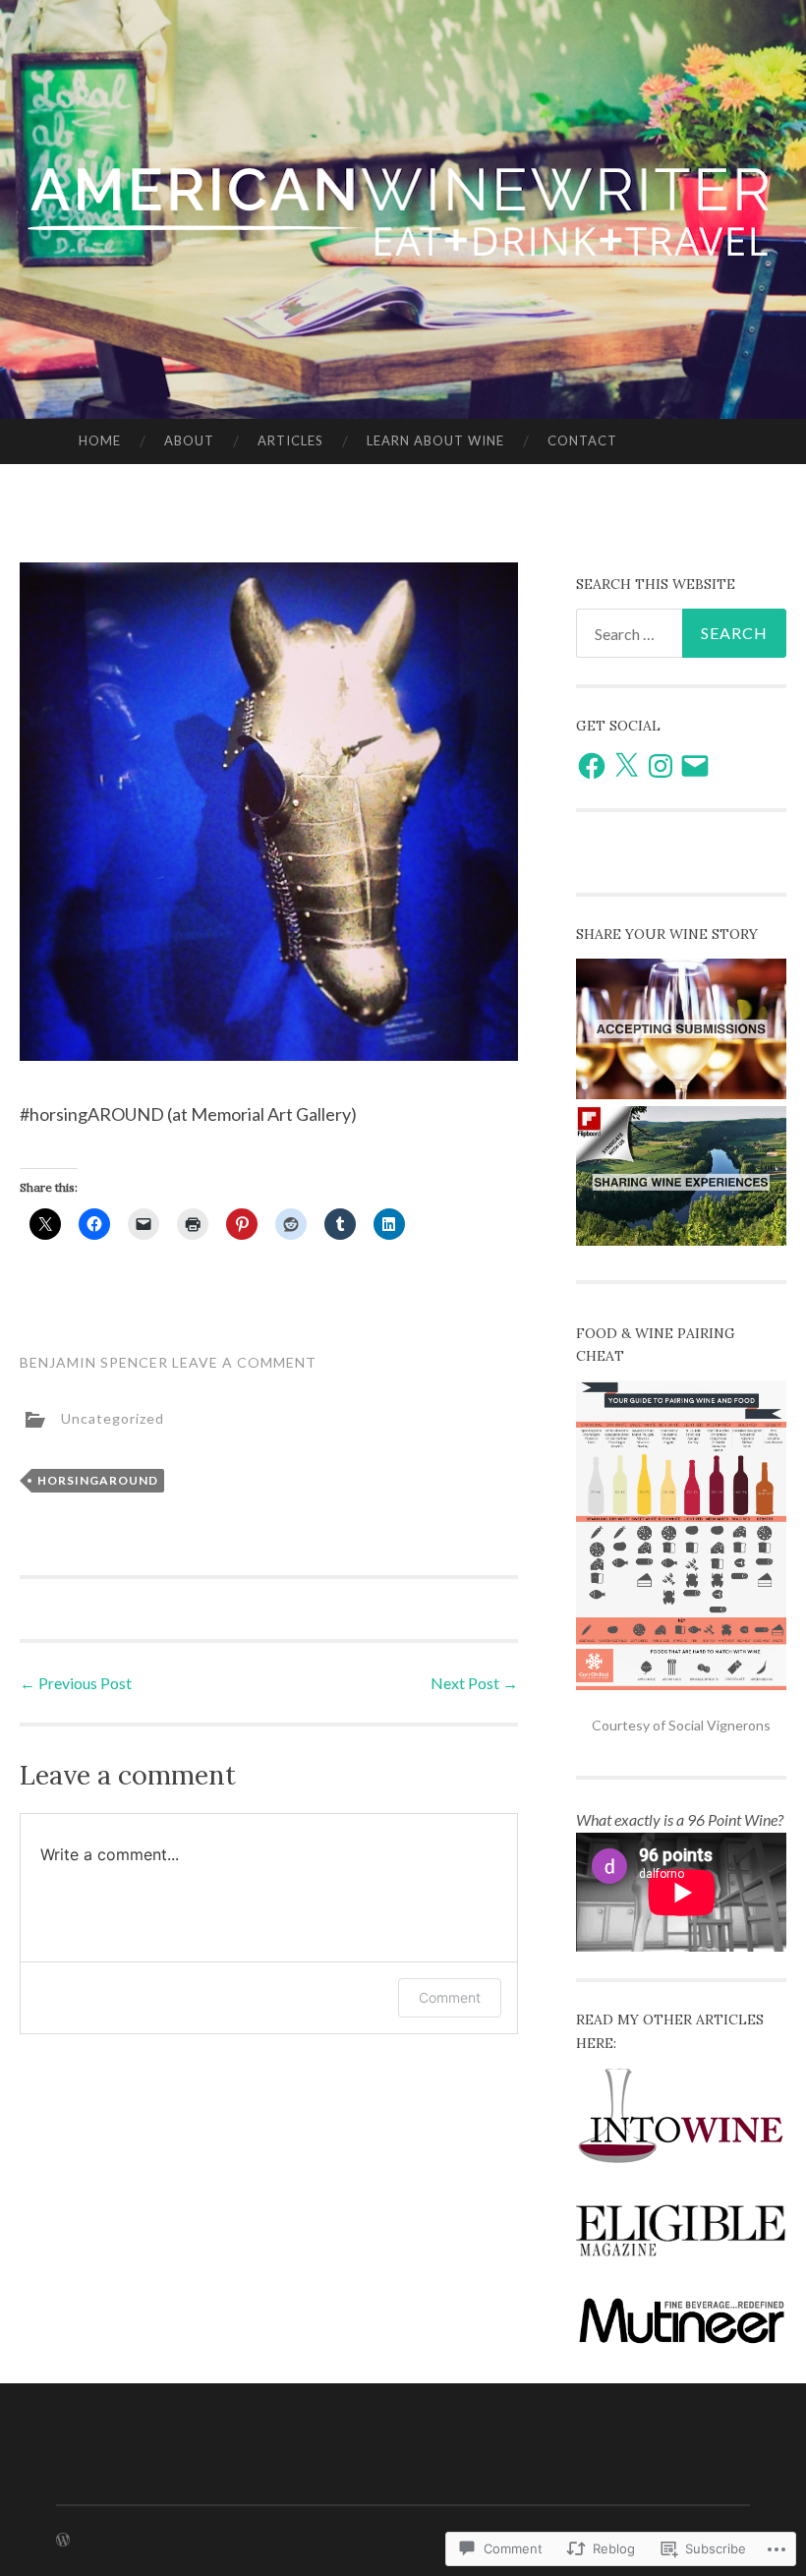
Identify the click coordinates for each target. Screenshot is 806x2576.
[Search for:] (682, 633)
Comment (450, 1997)
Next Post (474, 1683)
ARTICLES (290, 440)
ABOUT (189, 440)
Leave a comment (244, 1362)
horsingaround (98, 1480)
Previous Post (76, 1683)
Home (100, 440)
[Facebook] (592, 766)
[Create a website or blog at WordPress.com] (63, 2540)
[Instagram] (661, 766)
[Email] (695, 766)
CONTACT (582, 440)
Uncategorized (113, 1418)
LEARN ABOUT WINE (435, 440)
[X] (626, 766)
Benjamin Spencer (94, 1362)
